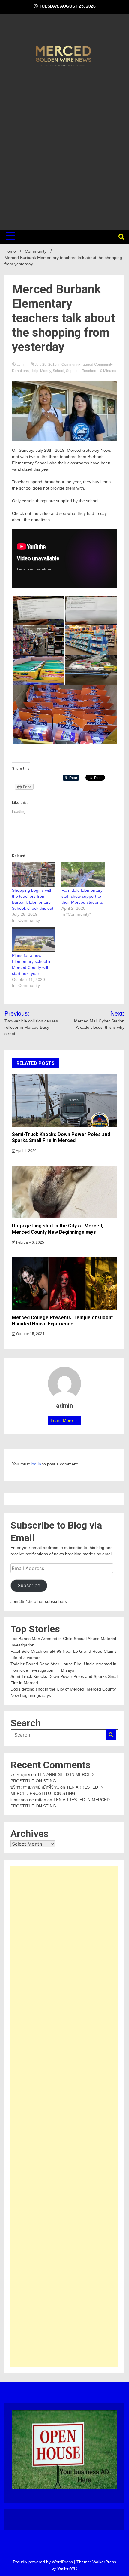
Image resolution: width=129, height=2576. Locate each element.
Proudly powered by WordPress (43, 2562)
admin (22, 365)
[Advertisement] (64, 147)
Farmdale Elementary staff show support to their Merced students (82, 896)
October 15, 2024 (30, 1334)
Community (71, 365)
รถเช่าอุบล (20, 1774)
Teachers (90, 371)
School (58, 371)
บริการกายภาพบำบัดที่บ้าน (35, 1787)
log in (36, 1464)
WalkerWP (67, 2568)
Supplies (73, 371)
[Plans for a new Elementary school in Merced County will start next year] (34, 940)
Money (46, 371)
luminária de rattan (28, 1800)
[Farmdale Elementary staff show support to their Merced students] (83, 875)
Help (34, 371)
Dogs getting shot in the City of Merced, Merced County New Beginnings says (58, 1229)
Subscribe (29, 1586)
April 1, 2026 (26, 1151)
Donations (20, 371)
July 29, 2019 (46, 365)
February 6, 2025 (30, 1242)
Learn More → (64, 1420)
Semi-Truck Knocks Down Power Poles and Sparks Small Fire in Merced (61, 1138)
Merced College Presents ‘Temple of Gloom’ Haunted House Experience (63, 1321)
